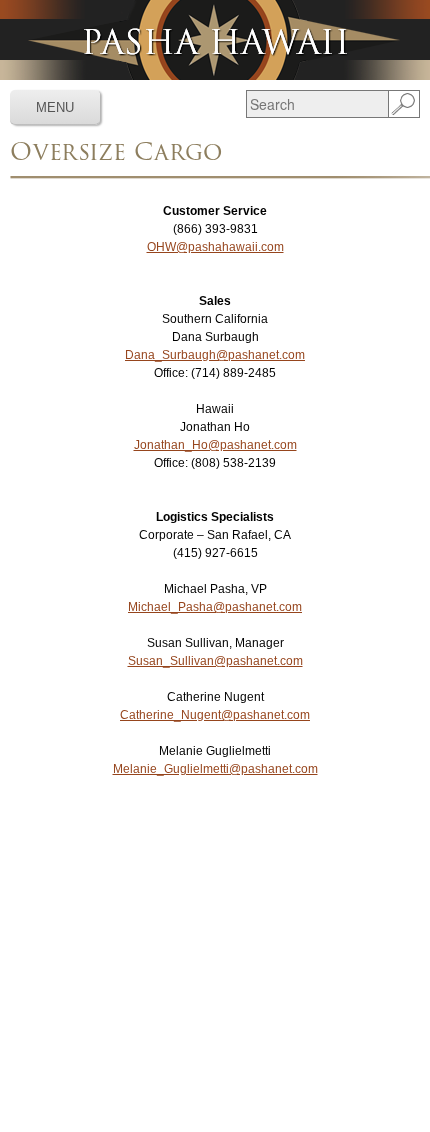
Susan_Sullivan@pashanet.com (215, 661)
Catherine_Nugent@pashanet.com (215, 715)
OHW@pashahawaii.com (215, 247)
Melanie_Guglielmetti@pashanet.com (215, 769)
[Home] (215, 40)
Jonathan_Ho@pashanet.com (215, 445)
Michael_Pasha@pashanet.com (215, 607)
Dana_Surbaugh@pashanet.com (215, 355)
